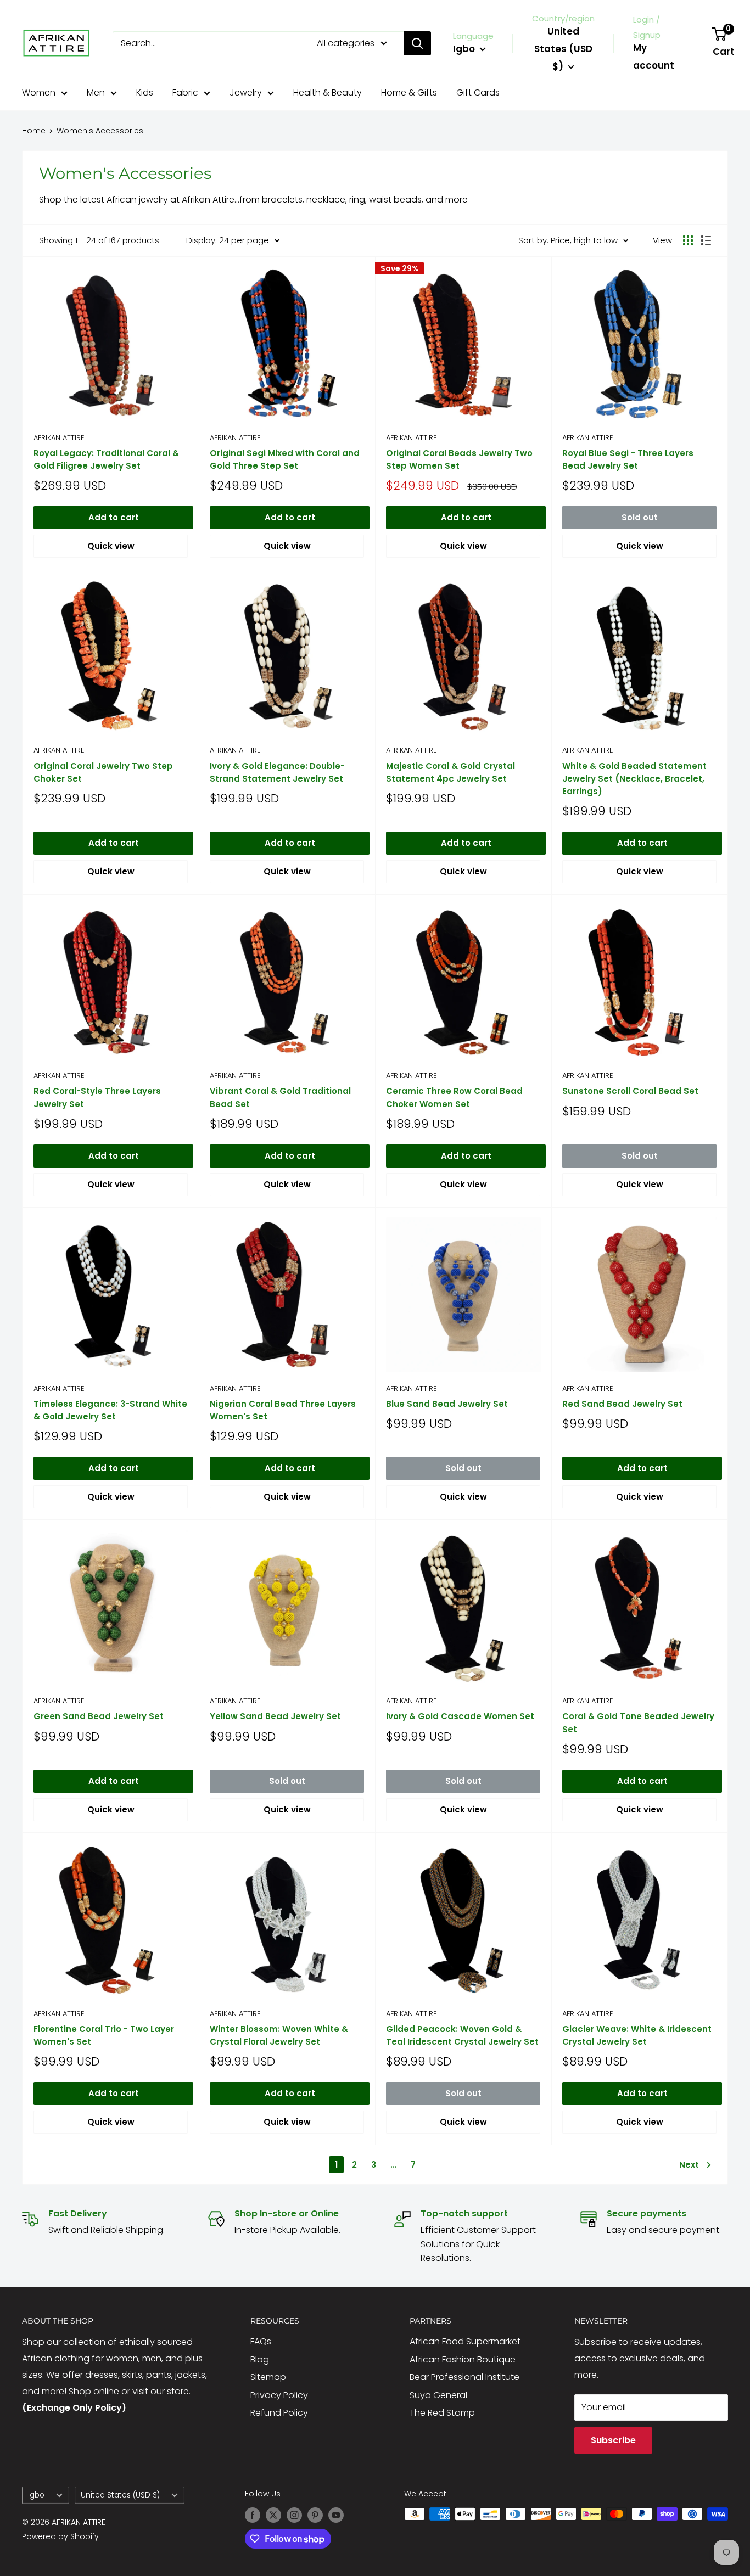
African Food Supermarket (465, 2341)
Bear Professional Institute (464, 2377)
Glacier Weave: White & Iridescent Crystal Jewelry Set (637, 2035)
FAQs (261, 2341)
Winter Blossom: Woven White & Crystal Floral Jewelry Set (279, 2035)
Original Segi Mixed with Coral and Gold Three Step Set (285, 459)
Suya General (438, 2395)
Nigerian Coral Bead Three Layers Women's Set (283, 1410)
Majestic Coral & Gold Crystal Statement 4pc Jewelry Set (450, 772)
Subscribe (613, 2440)
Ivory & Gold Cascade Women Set (460, 1716)
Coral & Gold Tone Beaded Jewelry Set (638, 1722)
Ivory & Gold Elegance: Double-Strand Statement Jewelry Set (277, 772)
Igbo (36, 2495)
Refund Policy (279, 2413)
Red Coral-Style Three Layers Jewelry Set (97, 1097)
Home (34, 131)
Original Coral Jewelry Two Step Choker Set (103, 772)
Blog (260, 2359)
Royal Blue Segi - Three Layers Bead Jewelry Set (628, 459)
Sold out (640, 517)
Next (689, 2165)
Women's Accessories (100, 131)
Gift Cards (478, 92)
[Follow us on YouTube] (336, 2515)
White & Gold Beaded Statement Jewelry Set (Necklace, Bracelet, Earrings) (634, 779)
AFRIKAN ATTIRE (59, 438)
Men (96, 92)
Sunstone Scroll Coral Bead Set (630, 1091)
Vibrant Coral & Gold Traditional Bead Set (280, 1097)
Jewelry (246, 92)
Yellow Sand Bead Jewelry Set (275, 1716)
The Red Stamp (442, 2413)
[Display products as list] (706, 240)
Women (39, 92)
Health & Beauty (328, 92)
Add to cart (114, 517)
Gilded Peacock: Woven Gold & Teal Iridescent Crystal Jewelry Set (462, 2035)
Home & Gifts (409, 92)
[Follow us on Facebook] (253, 2515)
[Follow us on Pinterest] (315, 2515)
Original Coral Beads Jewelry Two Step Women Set (459, 459)
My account (654, 57)
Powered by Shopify (60, 2536)
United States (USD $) (120, 2495)
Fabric (185, 92)
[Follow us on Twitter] (273, 2515)
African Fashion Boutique (463, 2359)
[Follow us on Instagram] (294, 2515)
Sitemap (268, 2377)
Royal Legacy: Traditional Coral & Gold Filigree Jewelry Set (106, 459)
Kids (145, 92)
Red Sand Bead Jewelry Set (622, 1404)
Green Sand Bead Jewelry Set (99, 1716)
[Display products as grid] (688, 240)
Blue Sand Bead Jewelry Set (447, 1404)
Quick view (111, 546)
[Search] (417, 43)
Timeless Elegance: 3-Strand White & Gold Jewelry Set (110, 1410)
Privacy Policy (279, 2395)
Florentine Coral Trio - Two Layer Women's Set (104, 2035)
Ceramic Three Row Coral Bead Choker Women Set (454, 1097)
